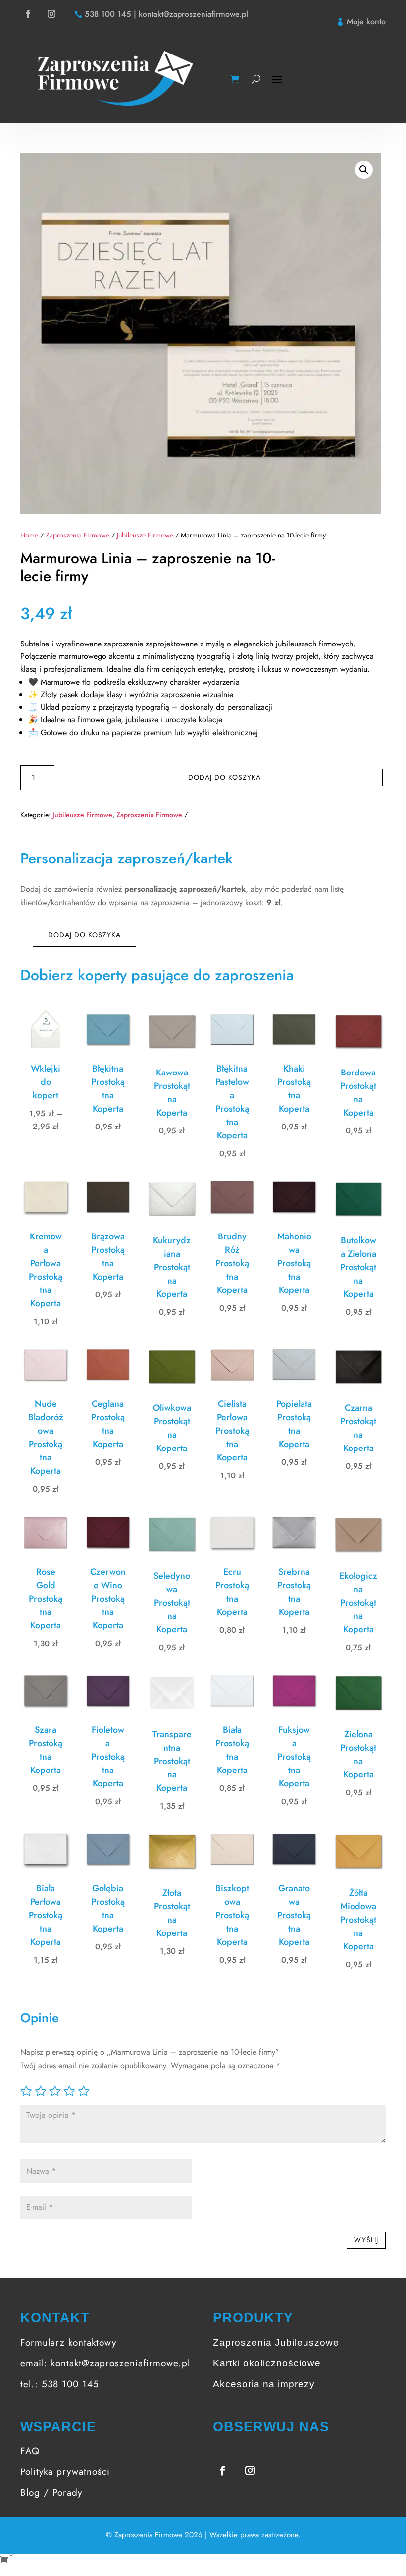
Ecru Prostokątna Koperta (232, 1592)
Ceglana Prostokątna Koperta (108, 1424)
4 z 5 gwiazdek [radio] (69, 2091)
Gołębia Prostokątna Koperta (108, 1908)
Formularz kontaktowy (68, 2342)
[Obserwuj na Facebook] (28, 14)
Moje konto (366, 22)
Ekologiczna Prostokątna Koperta (358, 1603)
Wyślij (366, 2240)
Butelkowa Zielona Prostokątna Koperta (358, 1267)
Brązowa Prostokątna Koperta (108, 1257)
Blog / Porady (51, 2493)
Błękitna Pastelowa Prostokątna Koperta (232, 1102)
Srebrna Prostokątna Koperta (294, 1592)
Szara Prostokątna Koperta (46, 1750)
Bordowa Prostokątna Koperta (358, 1093)
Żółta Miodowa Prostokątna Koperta (358, 1920)
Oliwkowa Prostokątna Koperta (172, 1428)
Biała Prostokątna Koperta (232, 1750)
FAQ (30, 2451)
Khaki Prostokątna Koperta (294, 1089)
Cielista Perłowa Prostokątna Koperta (232, 1431)
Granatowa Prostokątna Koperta (294, 1915)
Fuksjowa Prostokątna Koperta (294, 1757)
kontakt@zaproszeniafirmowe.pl (121, 2363)
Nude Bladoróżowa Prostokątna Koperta (46, 1437)
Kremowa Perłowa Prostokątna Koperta (46, 1270)
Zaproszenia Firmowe (77, 535)
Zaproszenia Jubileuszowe (276, 2342)
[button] (364, 170)
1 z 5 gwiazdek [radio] (26, 2091)
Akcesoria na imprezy (264, 2384)
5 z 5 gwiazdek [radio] (84, 2091)
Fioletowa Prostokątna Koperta (108, 1757)
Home (29, 535)
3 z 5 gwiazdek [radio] (55, 2091)
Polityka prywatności (65, 2472)
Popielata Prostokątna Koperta (294, 1424)
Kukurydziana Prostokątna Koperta (172, 1267)
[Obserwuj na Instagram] (51, 14)
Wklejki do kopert (46, 1082)
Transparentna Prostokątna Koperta (172, 1761)
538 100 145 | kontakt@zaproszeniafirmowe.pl (166, 14)
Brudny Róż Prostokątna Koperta (232, 1263)
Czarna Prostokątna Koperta (358, 1428)
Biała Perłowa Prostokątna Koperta (46, 1915)
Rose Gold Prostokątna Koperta (46, 1599)
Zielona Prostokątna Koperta (358, 1754)
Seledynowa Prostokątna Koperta (172, 1603)
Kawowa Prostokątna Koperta (172, 1093)
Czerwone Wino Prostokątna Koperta (108, 1599)
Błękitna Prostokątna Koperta (108, 1089)
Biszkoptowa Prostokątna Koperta (232, 1915)
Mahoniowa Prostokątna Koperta (294, 1263)
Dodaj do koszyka (225, 777)
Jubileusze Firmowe (145, 535)
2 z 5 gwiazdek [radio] (41, 2091)
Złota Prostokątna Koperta (172, 1913)
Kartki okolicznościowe (267, 2363)
